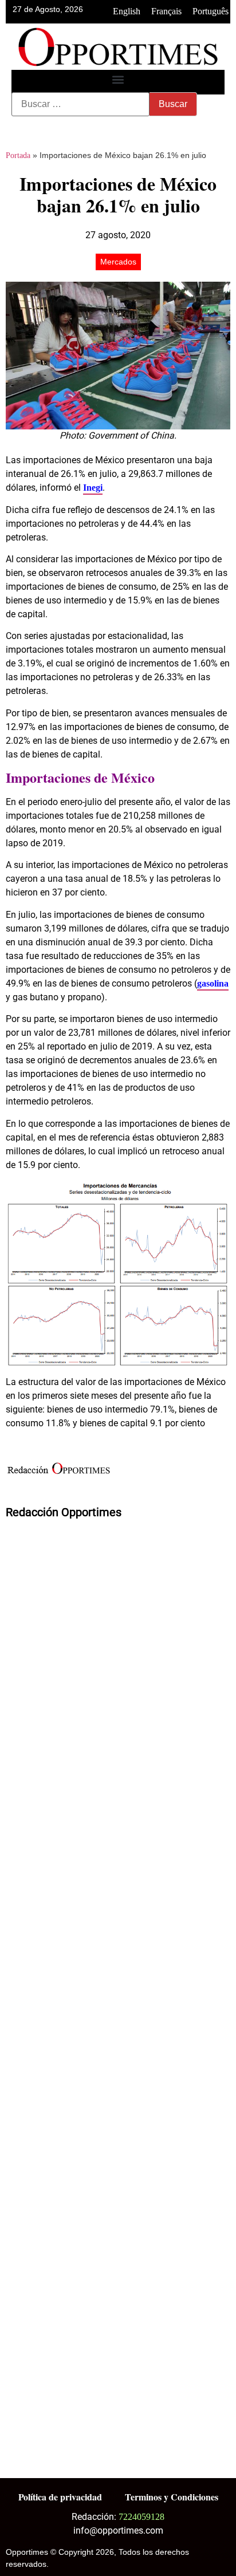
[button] (118, 79)
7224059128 (141, 2517)
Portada (18, 155)
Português (211, 11)
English (127, 11)
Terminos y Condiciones (172, 2497)
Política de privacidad (60, 2497)
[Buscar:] (80, 104)
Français (166, 11)
